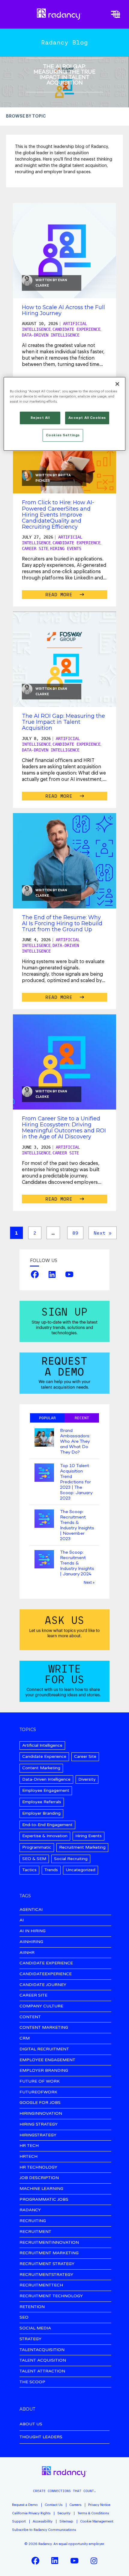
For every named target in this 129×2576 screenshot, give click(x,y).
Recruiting (33, 2221)
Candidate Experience (76, 329)
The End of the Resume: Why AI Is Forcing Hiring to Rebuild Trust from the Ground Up (62, 923)
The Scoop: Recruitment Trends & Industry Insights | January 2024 (77, 1563)
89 (75, 1233)
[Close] (117, 384)
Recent (82, 1418)
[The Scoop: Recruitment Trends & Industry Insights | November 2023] (44, 1519)
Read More (60, 594)
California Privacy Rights (31, 2513)
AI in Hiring (33, 1931)
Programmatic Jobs (44, 2200)
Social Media (35, 2328)
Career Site (35, 548)
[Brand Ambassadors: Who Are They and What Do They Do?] (44, 1438)
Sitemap (66, 2521)
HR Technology (38, 2168)
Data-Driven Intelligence (51, 335)
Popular (47, 1418)
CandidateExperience (46, 1974)
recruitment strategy (47, 2264)
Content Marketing (41, 1768)
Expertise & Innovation (45, 1836)
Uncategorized (81, 1870)
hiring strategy (39, 2125)
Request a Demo (25, 2505)
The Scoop (32, 2382)
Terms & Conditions (93, 2513)
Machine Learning (41, 2189)
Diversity (87, 1779)
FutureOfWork (38, 2092)
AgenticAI (31, 1910)
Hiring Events (66, 548)
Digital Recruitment (44, 2049)
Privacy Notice (99, 2505)
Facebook (35, 1274)
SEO (24, 2318)
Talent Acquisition (43, 2361)
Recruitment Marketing (82, 1847)
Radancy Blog (64, 42)
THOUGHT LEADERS (41, 2437)
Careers (75, 2505)
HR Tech (29, 2146)
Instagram (94, 2561)
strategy (30, 2339)
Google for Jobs (40, 2103)
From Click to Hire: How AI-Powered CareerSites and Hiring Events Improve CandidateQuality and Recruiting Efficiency (58, 515)
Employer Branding (41, 1813)
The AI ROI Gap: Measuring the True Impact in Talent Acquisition (63, 722)
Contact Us (54, 2505)
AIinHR (27, 1953)
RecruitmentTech (41, 2285)
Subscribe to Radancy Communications (44, 2530)
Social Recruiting (71, 1859)
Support (19, 2521)
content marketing (44, 2028)
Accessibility (43, 2521)
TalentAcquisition (42, 2350)
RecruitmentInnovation (49, 2243)
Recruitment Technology (51, 2296)
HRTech (28, 2157)
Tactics (29, 1870)
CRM (25, 2039)
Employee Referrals (42, 1802)
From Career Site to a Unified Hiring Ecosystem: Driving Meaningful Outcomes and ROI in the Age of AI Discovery (64, 1128)
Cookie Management (97, 2521)
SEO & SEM (34, 1859)
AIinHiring (31, 1942)
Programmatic (37, 1847)
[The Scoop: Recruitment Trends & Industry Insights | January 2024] (44, 1560)
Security (64, 2513)
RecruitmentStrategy (46, 2275)
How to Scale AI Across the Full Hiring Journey (63, 310)
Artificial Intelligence (42, 1745)
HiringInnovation (41, 2114)
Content (30, 2017)
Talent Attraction (42, 2371)
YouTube (69, 1274)
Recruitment (35, 2232)
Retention (32, 2307)
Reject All (40, 418)
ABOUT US (31, 2424)
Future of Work (40, 2082)
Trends (51, 1870)
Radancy (30, 2210)
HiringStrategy (38, 2135)
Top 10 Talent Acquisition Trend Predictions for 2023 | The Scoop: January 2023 (76, 1482)
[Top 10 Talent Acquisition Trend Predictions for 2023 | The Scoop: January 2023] (44, 1473)
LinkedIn (52, 1274)
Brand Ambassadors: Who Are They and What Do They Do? (75, 1442)
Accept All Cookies (87, 418)
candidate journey (43, 1985)
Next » (103, 1233)
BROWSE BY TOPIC (26, 116)
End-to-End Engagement (47, 1825)
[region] (65, 414)
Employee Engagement (46, 1790)
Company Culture (41, 2006)
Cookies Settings (63, 435)
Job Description (39, 2178)
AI (22, 1920)
